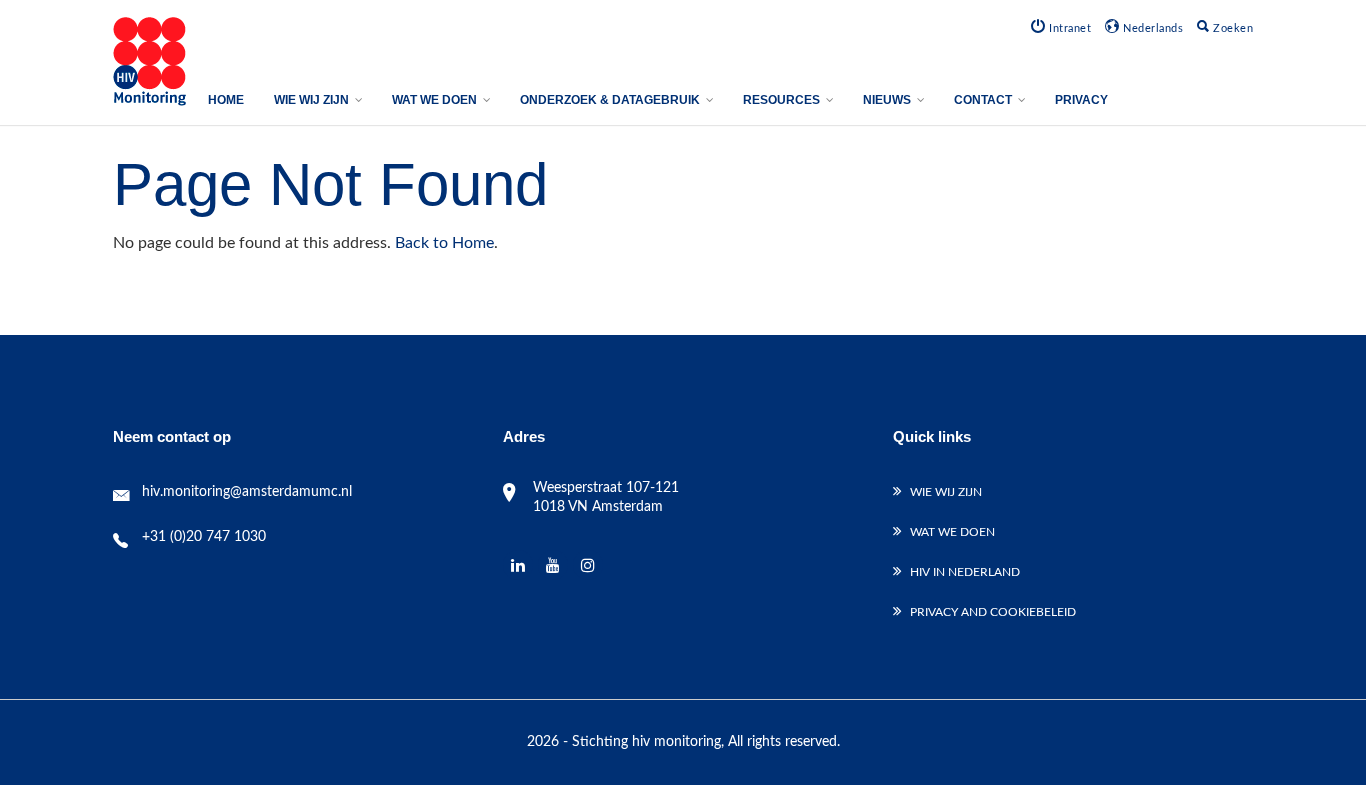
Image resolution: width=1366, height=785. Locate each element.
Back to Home (444, 243)
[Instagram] (588, 566)
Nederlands (1151, 28)
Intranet (1068, 28)
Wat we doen (952, 532)
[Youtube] (553, 566)
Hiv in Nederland (965, 572)
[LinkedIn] (518, 566)
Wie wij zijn (946, 492)
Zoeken (1231, 28)
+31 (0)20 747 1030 (204, 537)
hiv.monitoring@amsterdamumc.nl (247, 492)
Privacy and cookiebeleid (993, 612)
